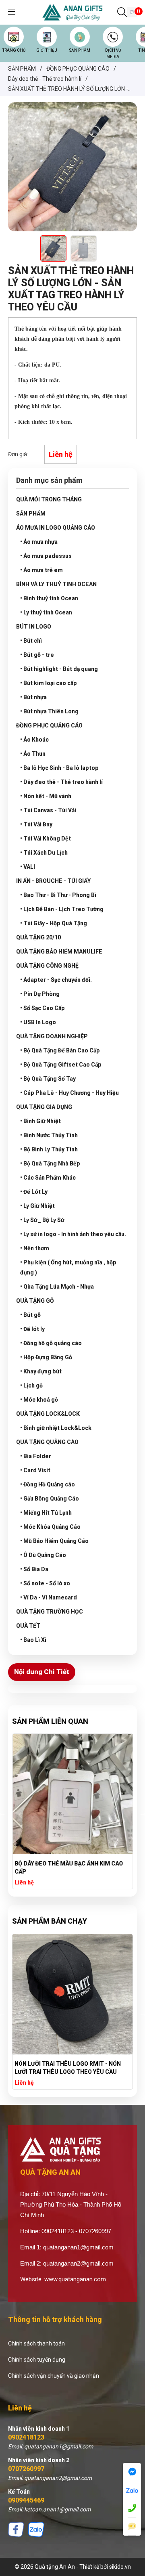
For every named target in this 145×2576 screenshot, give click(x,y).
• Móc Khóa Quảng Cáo (50, 1527)
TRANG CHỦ (14, 50)
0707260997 (26, 2469)
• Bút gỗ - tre (37, 655)
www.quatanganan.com (75, 2279)
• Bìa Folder (36, 1456)
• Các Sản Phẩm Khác (48, 1178)
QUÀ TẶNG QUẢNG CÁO (47, 1442)
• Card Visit (35, 1470)
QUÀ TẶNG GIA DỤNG (44, 1107)
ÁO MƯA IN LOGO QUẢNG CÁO (56, 528)
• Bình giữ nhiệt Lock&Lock (56, 1428)
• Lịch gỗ (31, 1385)
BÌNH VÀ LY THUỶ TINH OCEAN (56, 584)
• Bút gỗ (30, 1315)
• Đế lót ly (32, 1329)
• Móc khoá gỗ (39, 1400)
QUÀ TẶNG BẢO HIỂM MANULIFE (59, 952)
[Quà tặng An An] (72, 12)
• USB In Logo (38, 1022)
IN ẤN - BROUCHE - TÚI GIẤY (53, 881)
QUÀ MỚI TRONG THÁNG (49, 499)
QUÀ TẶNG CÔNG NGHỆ (47, 966)
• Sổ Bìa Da (34, 1569)
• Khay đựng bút (41, 1371)
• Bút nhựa (33, 697)
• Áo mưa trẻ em (41, 570)
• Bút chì (31, 641)
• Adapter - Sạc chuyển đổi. (56, 980)
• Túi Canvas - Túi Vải (48, 810)
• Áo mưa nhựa (39, 542)
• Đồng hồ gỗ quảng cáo (51, 1343)
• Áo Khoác (34, 740)
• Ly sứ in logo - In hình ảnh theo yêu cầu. (73, 1234)
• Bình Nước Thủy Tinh (49, 1135)
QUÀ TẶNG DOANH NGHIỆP (52, 1036)
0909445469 (26, 2500)
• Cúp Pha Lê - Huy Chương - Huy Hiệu (69, 1093)
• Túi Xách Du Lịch (44, 853)
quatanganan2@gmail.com (78, 2263)
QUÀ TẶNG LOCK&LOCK (48, 1414)
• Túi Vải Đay (36, 824)
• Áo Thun (33, 754)
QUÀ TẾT (28, 1626)
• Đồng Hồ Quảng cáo (48, 1484)
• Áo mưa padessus (46, 556)
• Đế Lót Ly (34, 1192)
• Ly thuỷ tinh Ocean (46, 612)
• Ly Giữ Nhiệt (37, 1206)
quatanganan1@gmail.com (78, 2247)
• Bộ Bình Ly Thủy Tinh (49, 1149)
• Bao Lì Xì (33, 1640)
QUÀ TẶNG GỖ (35, 1301)
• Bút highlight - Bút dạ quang (59, 669)
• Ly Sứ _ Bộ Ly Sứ (42, 1220)
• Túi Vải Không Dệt (46, 838)
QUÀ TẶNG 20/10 (38, 937)
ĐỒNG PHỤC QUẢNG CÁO (49, 725)
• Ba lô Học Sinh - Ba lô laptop (59, 768)
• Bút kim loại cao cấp (49, 683)
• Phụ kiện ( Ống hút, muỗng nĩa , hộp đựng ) (68, 1267)
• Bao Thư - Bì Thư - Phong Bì (58, 895)
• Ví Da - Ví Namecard (49, 1597)
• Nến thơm (35, 1248)
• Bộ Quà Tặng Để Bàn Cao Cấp (60, 1050)
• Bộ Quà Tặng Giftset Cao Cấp (61, 1065)
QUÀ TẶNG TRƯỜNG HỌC (50, 1612)
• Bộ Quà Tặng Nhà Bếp (50, 1163)
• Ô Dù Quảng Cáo (43, 1555)
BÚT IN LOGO (34, 627)
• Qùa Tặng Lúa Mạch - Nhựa (57, 1287)
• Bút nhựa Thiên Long (49, 711)
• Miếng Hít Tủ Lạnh (46, 1513)
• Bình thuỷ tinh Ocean (49, 598)
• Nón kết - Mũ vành (46, 796)
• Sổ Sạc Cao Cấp (42, 1008)
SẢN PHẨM (80, 50)
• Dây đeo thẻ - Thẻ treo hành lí (61, 782)
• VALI (28, 867)
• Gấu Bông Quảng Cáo (50, 1499)
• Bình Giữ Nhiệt (40, 1121)
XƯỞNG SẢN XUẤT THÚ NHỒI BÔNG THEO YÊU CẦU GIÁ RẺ (70, 2068)
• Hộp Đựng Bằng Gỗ (46, 1357)
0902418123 (26, 2437)
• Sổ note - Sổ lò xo (45, 1583)
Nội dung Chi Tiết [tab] (42, 1672)
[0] (132, 13)
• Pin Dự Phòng (40, 994)
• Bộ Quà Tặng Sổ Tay (48, 1079)
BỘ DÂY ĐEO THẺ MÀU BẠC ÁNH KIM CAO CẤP (69, 1868)
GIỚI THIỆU (47, 50)
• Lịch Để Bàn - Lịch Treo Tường (62, 909)
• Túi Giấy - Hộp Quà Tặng (54, 923)
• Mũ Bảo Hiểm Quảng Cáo (54, 1541)
